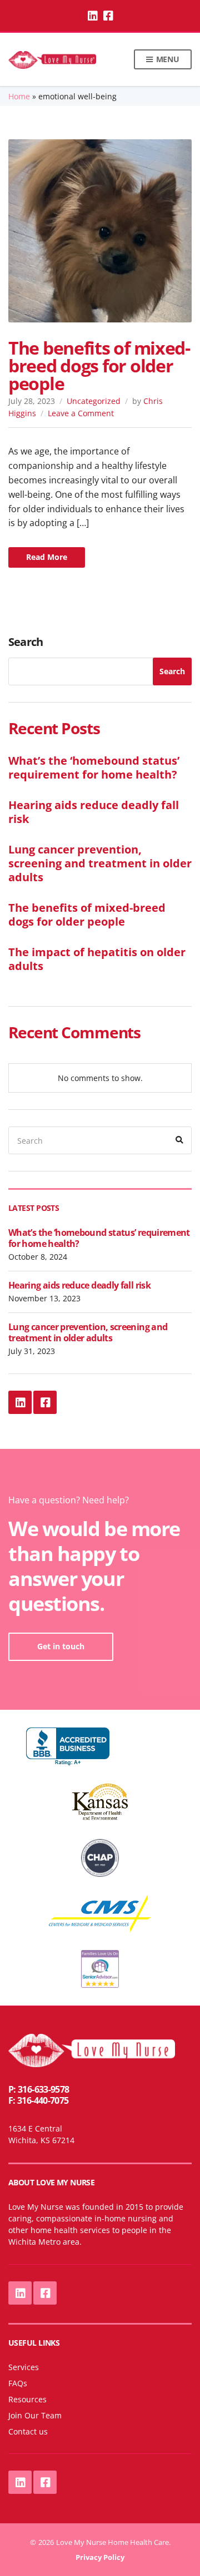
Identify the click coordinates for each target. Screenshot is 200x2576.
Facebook (108, 16)
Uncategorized (94, 401)
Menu (167, 59)
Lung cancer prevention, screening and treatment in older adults (100, 863)
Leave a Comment (81, 413)
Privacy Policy (100, 2557)
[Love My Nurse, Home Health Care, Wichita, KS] (68, 1747)
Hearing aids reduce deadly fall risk (94, 812)
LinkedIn (92, 16)
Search (26, 642)
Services (24, 2367)
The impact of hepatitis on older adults (97, 959)
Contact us (28, 2431)
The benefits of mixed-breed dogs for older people (99, 365)
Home (19, 96)
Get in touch (61, 1646)
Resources (27, 2399)
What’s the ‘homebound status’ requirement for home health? (94, 767)
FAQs (18, 2383)
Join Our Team (35, 2415)
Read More (47, 557)
